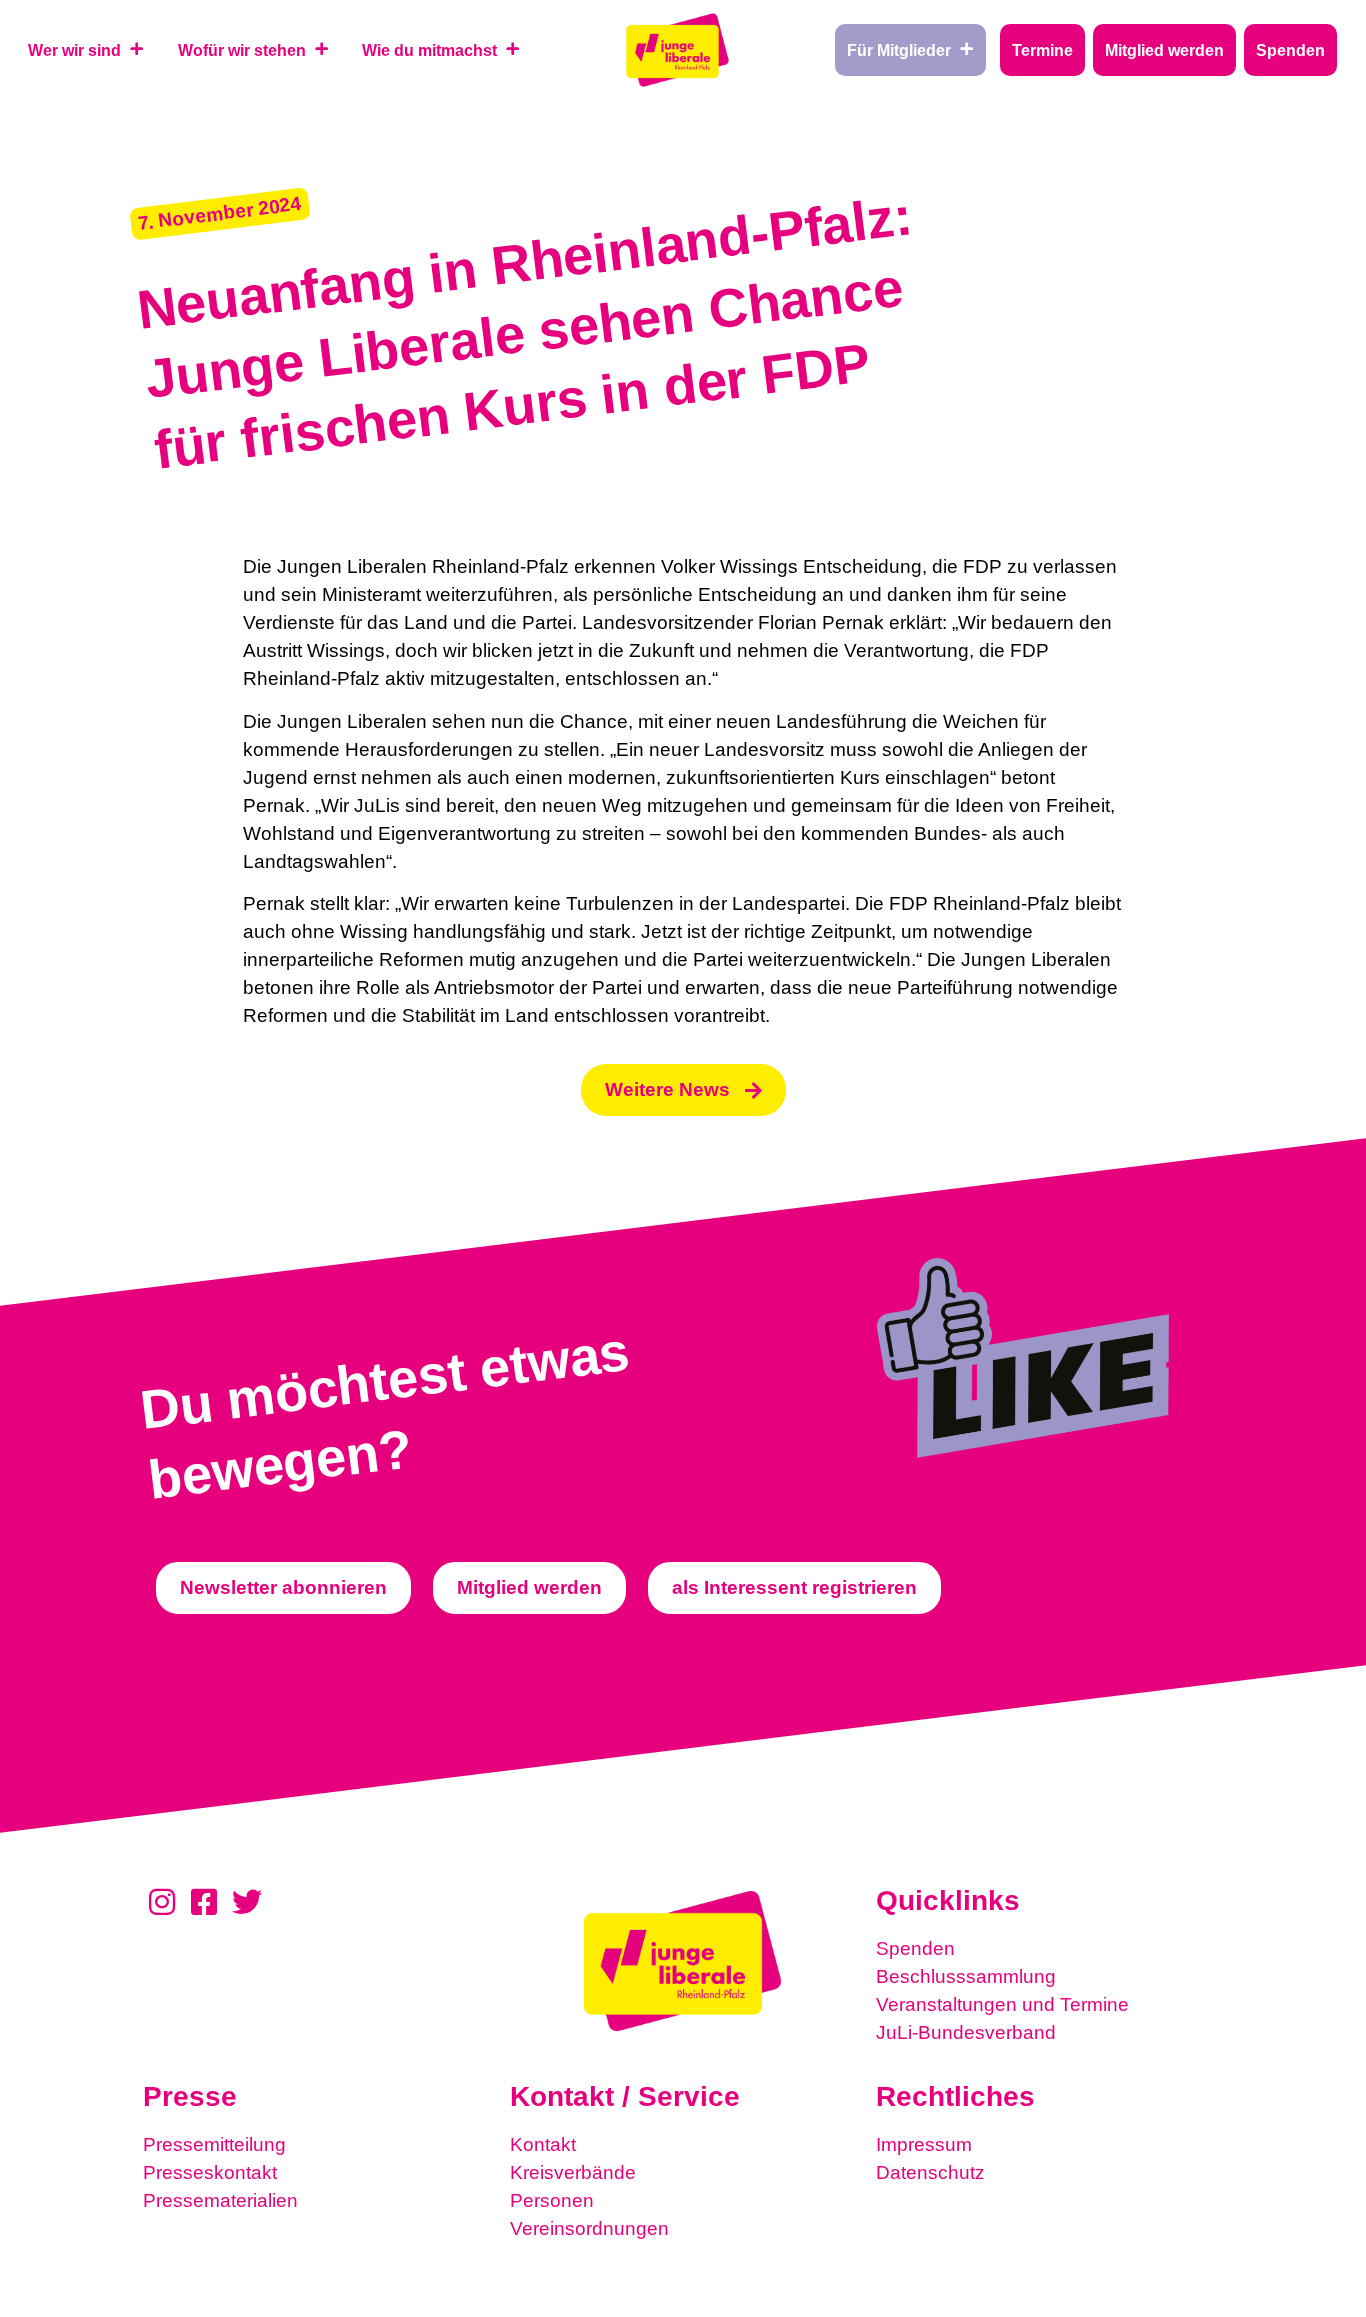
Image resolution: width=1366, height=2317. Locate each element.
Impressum (924, 2144)
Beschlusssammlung (966, 1976)
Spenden (915, 1948)
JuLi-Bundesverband (966, 2032)
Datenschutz (930, 2172)
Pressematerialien (220, 2200)
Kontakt (543, 2144)
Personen (552, 2200)
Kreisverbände (573, 2172)
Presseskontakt (210, 2172)
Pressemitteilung (214, 2144)
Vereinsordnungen (589, 2228)
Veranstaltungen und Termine (1002, 2004)
